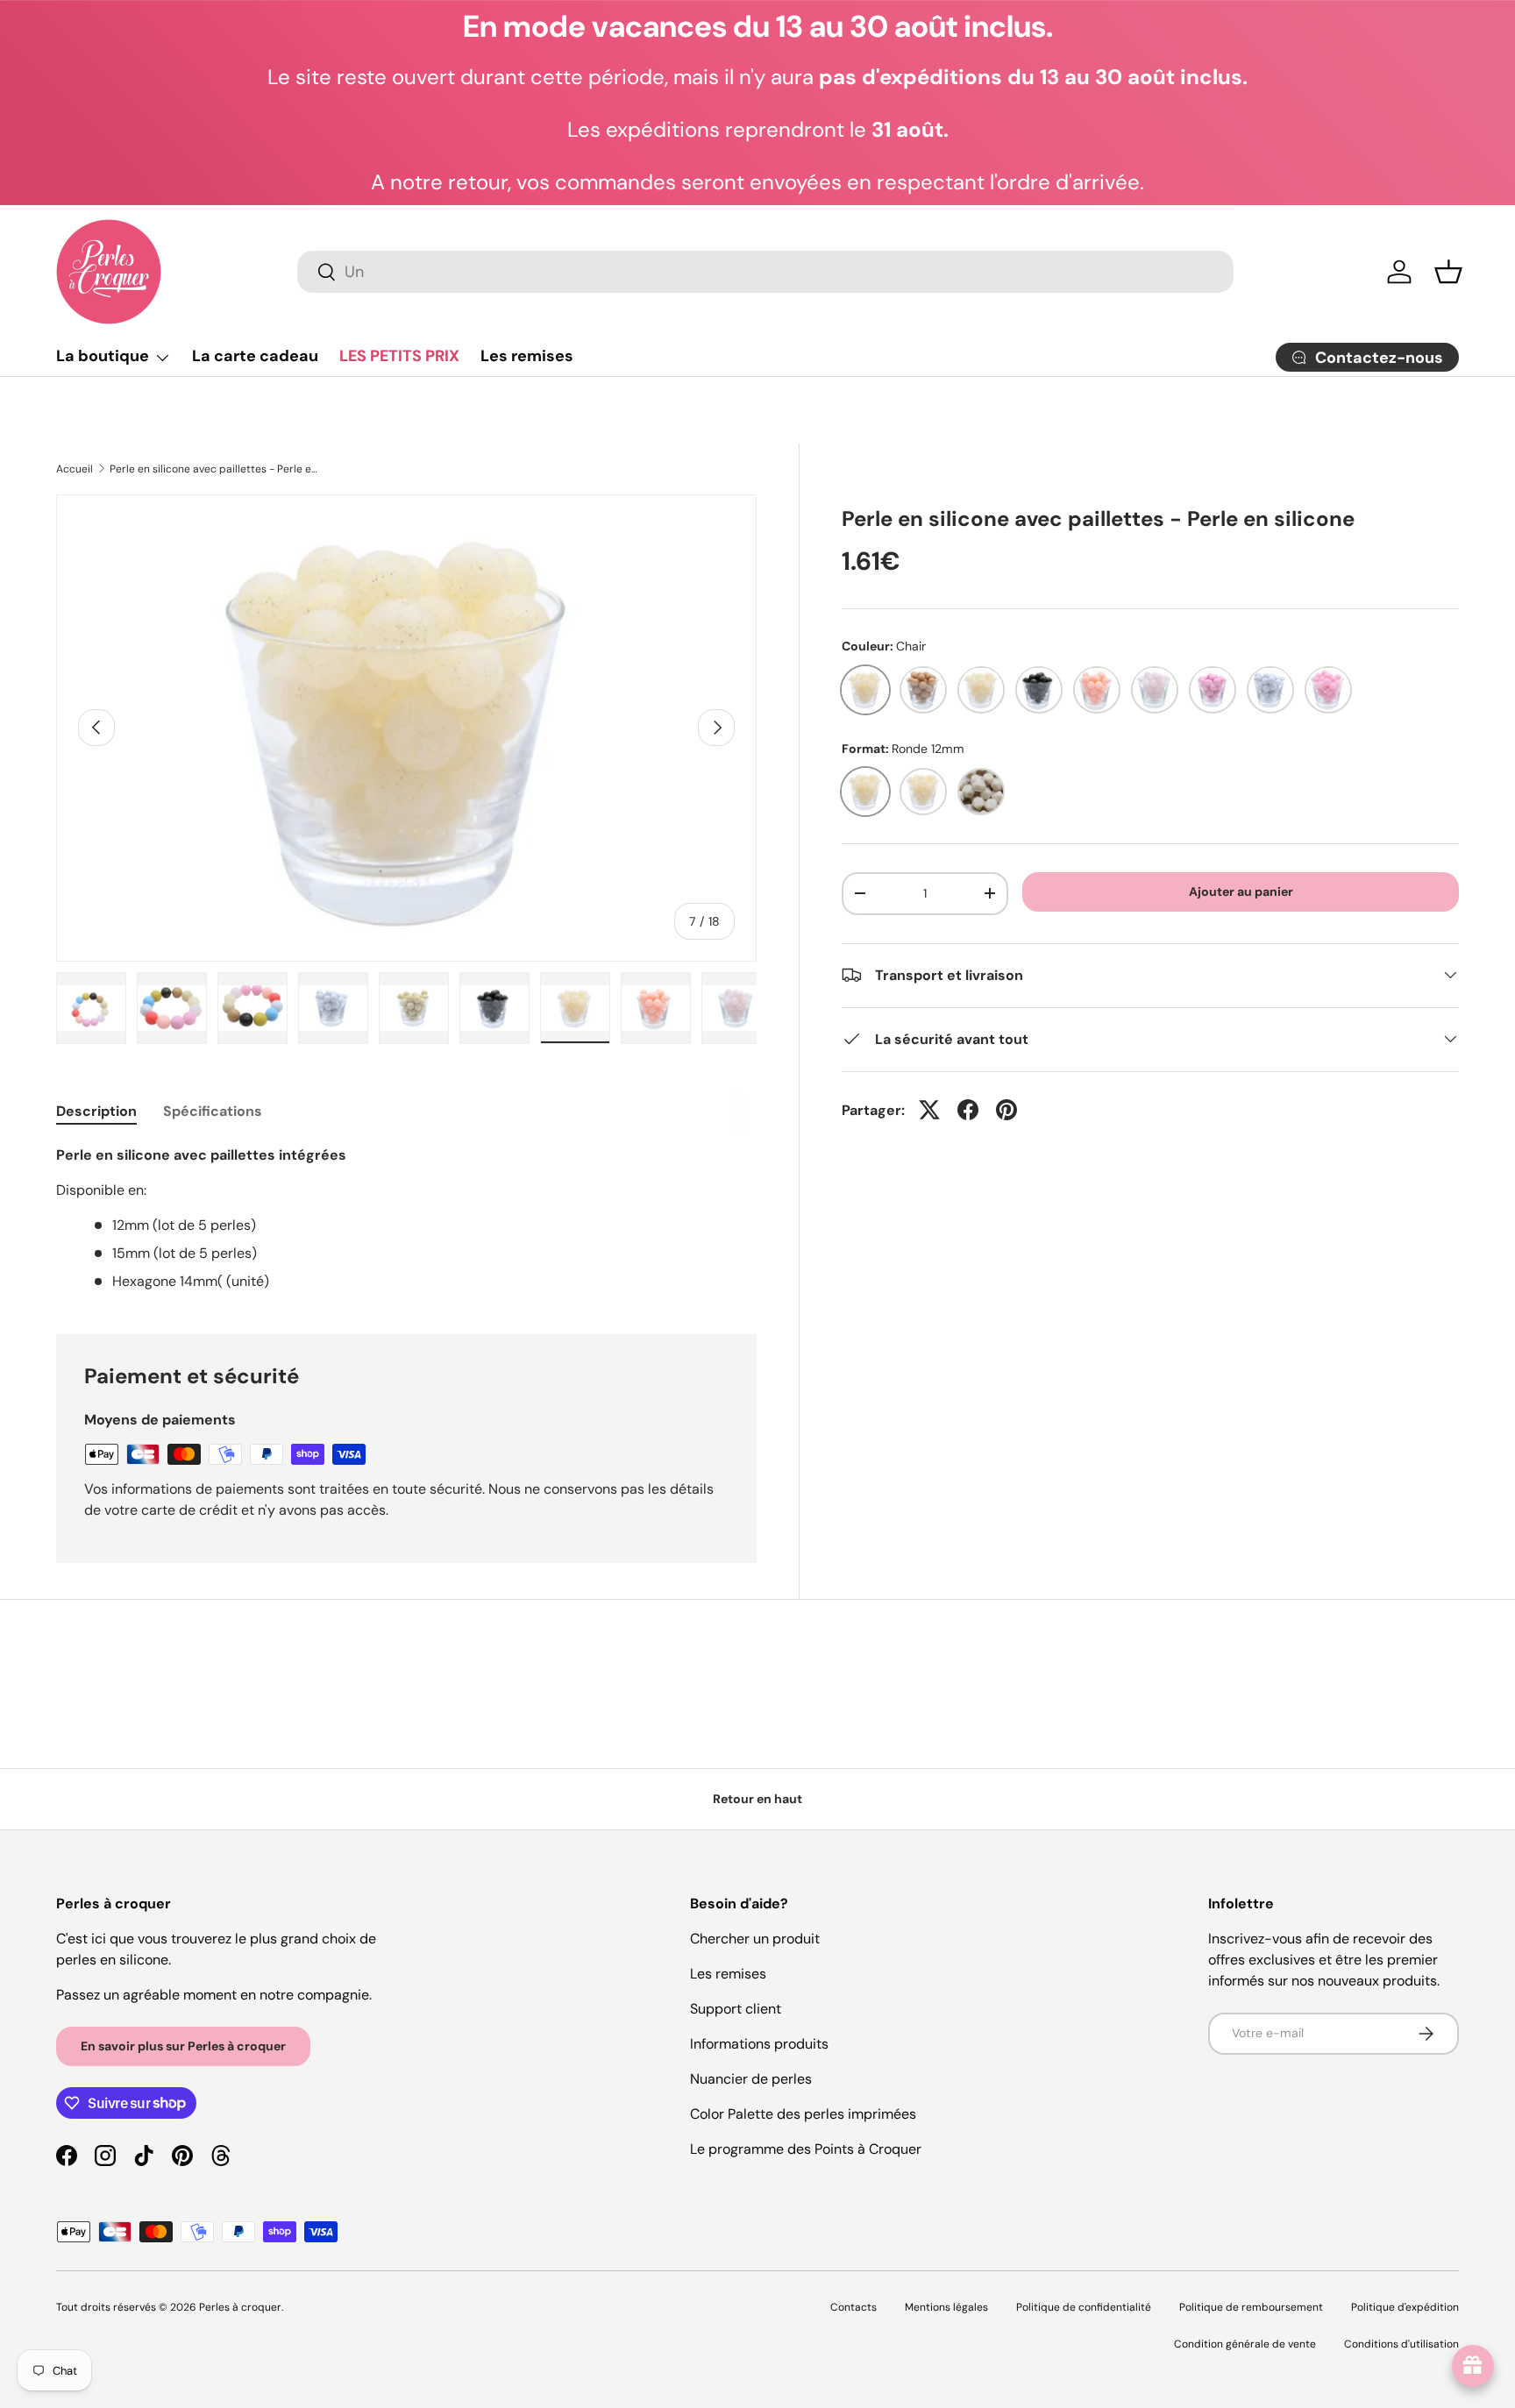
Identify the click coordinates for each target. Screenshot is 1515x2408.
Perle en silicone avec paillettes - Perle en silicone (215, 469)
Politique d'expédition (1405, 2307)
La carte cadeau (255, 356)
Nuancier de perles (751, 2079)
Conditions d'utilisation (1401, 2344)
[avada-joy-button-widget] (1473, 2366)
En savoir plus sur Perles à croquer (183, 2046)
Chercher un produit (755, 1939)
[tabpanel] (406, 1218)
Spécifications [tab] (213, 1111)
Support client (736, 2009)
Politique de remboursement (1251, 2307)
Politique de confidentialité (1084, 2307)
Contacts (854, 2307)
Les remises (527, 356)
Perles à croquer (240, 2307)
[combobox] (765, 272)
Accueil (75, 469)
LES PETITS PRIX (399, 356)
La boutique (103, 356)
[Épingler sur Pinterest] (1006, 1110)
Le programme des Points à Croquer (806, 2149)
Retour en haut (757, 1799)
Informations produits (759, 2044)
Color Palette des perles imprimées (803, 2114)
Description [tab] (96, 1111)
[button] (1448, 272)
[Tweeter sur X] (929, 1110)
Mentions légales (946, 2307)
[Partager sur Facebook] (968, 1110)
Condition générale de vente (1245, 2344)
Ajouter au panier (1241, 891)
